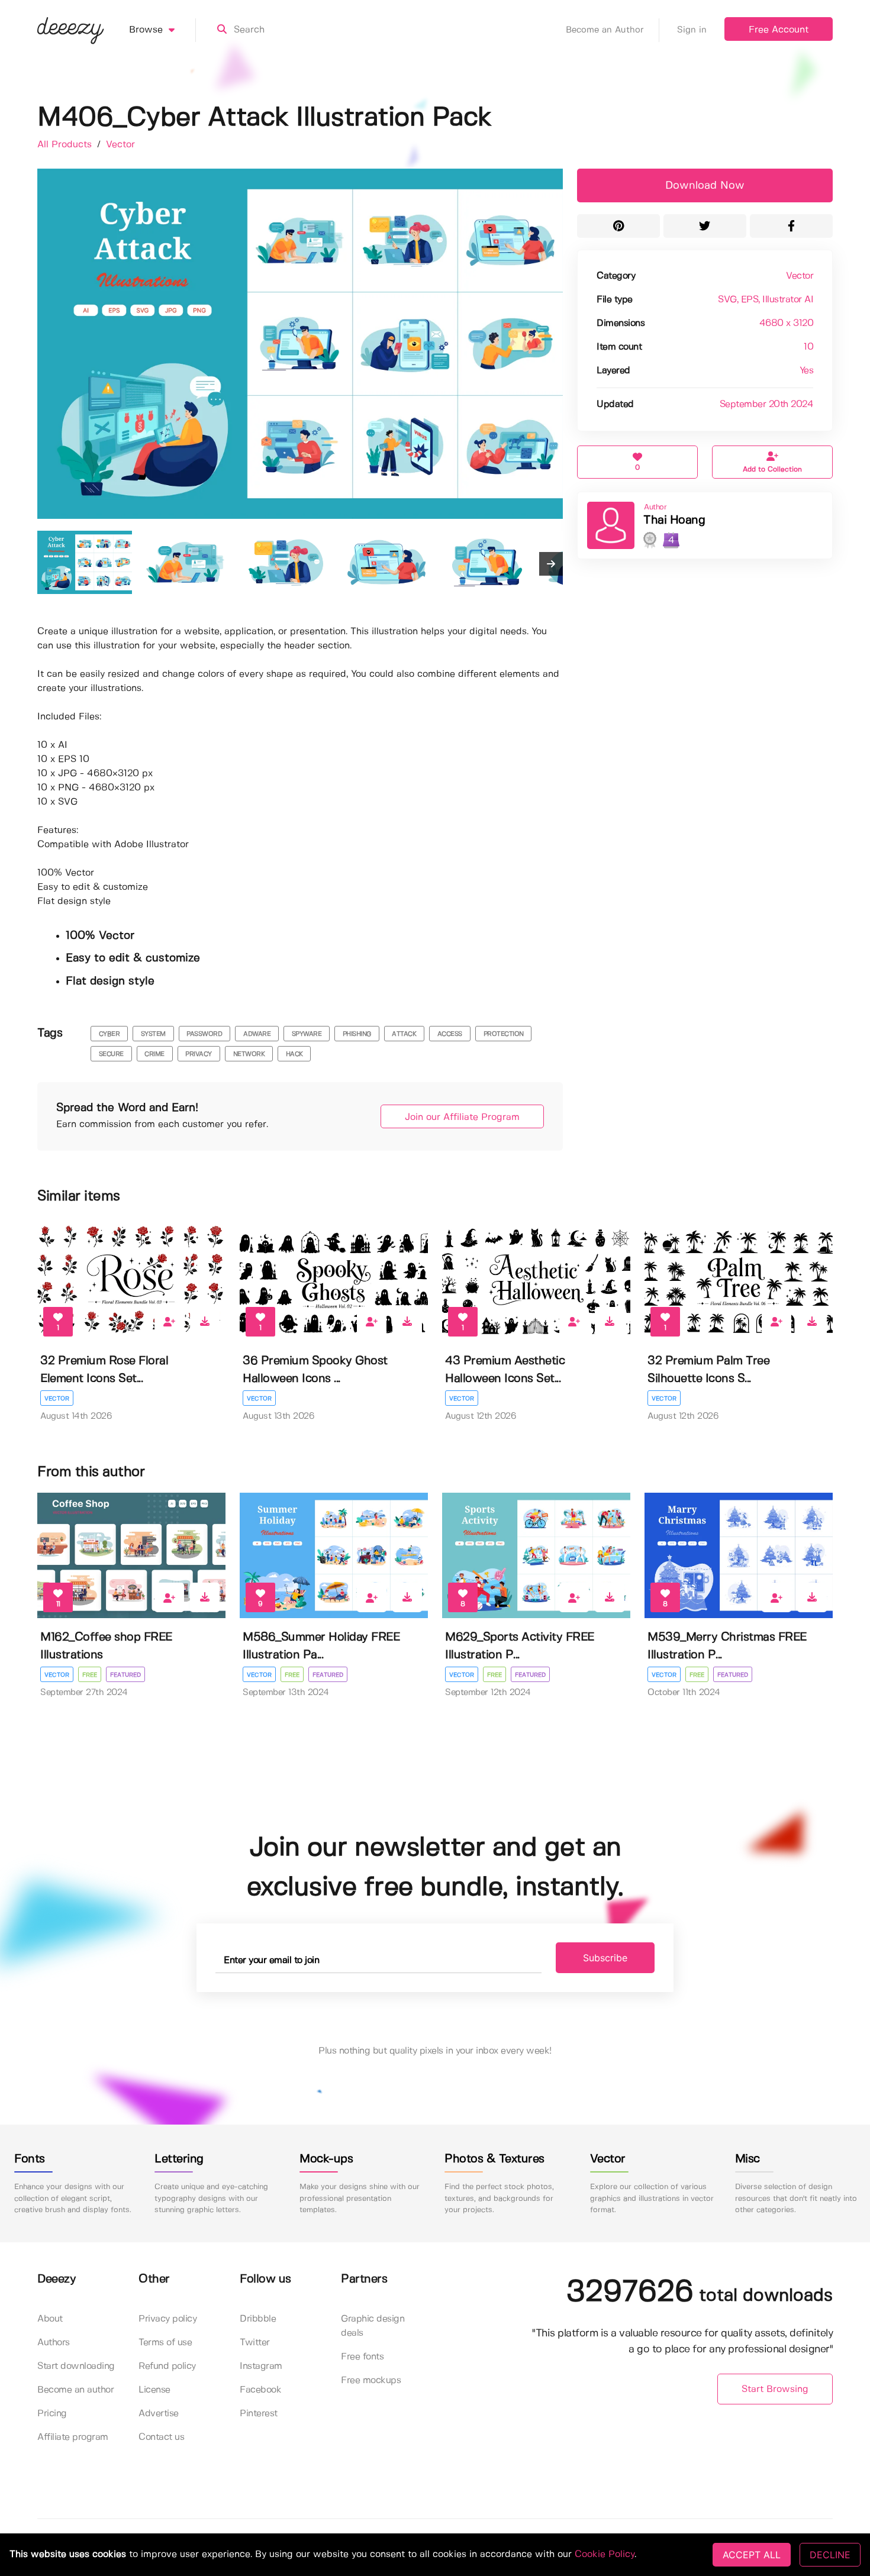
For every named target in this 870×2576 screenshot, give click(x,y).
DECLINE (830, 2555)
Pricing (52, 2414)
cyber (109, 1034)
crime (154, 1054)
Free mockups (371, 2380)
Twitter (255, 2343)
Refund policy (167, 2366)
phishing (357, 1034)
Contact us (161, 2437)
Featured (125, 1675)
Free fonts (362, 2357)
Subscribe (605, 1958)
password (204, 1034)
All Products (66, 145)
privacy (199, 1054)
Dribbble (258, 2319)
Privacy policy (167, 2319)
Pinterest (259, 2414)
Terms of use (165, 2343)
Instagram (261, 2366)
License (154, 2390)
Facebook (260, 2390)
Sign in (692, 30)
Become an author (75, 2390)
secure (111, 1054)
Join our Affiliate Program (462, 1117)
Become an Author (605, 30)
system (153, 1034)
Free (90, 1675)
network (249, 1054)
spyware (307, 1034)
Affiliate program (73, 2437)
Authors (54, 2343)
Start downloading (76, 2366)
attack (404, 1034)
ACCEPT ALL (752, 2555)
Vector (120, 145)
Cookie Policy (605, 2554)
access (450, 1034)
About (50, 2319)
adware (257, 1034)
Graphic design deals (373, 2326)
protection (504, 1034)
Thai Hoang (674, 520)
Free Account (779, 30)
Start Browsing (775, 2389)
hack (294, 1054)
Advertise (159, 2414)
